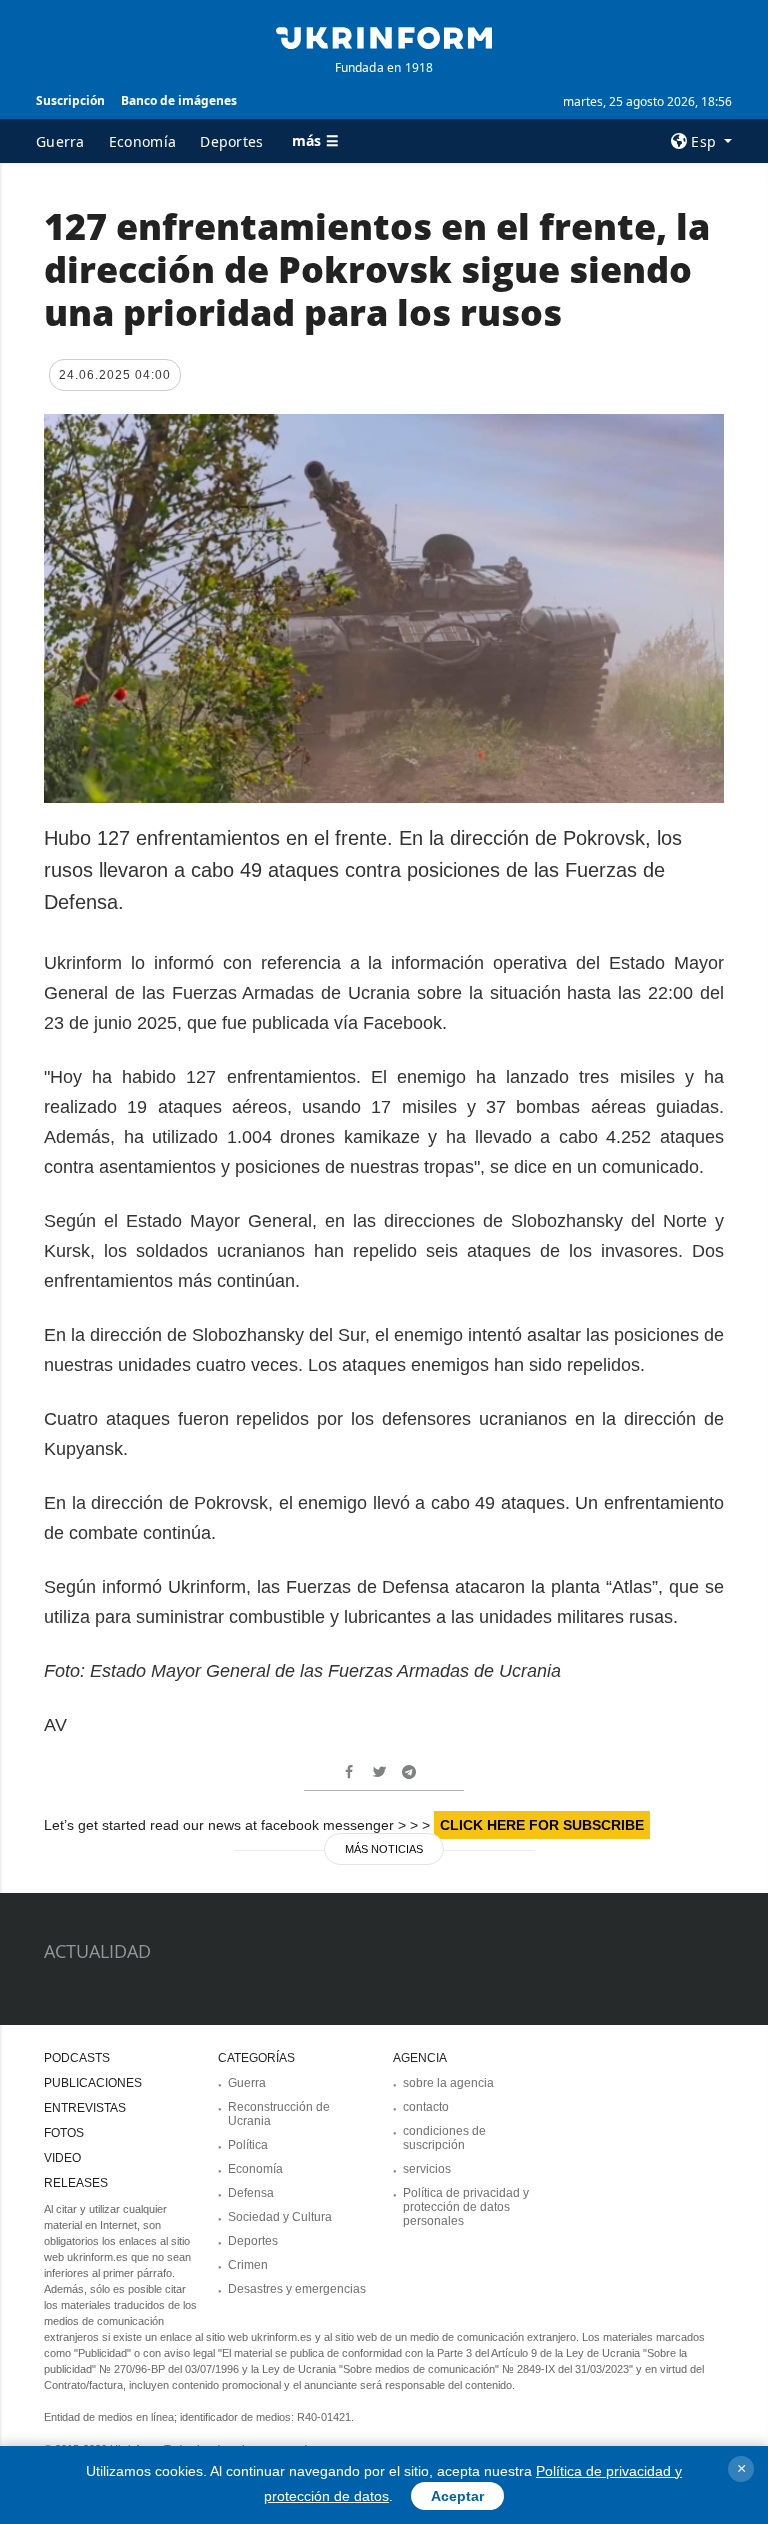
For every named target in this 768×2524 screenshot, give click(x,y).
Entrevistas (85, 2108)
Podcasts (77, 2058)
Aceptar (457, 2496)
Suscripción (70, 100)
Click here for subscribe (542, 1825)
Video (62, 2158)
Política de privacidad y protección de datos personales (466, 2207)
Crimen (248, 2265)
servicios (427, 2169)
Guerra (60, 141)
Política (248, 2145)
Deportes (231, 141)
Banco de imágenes (179, 100)
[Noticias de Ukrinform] (384, 36)
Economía (142, 141)
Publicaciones (93, 2083)
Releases (76, 2183)
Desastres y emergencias (297, 2289)
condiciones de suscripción (444, 2138)
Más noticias (384, 1849)
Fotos (64, 2133)
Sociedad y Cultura (280, 2217)
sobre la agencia (448, 2083)
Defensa (251, 2193)
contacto (426, 2107)
